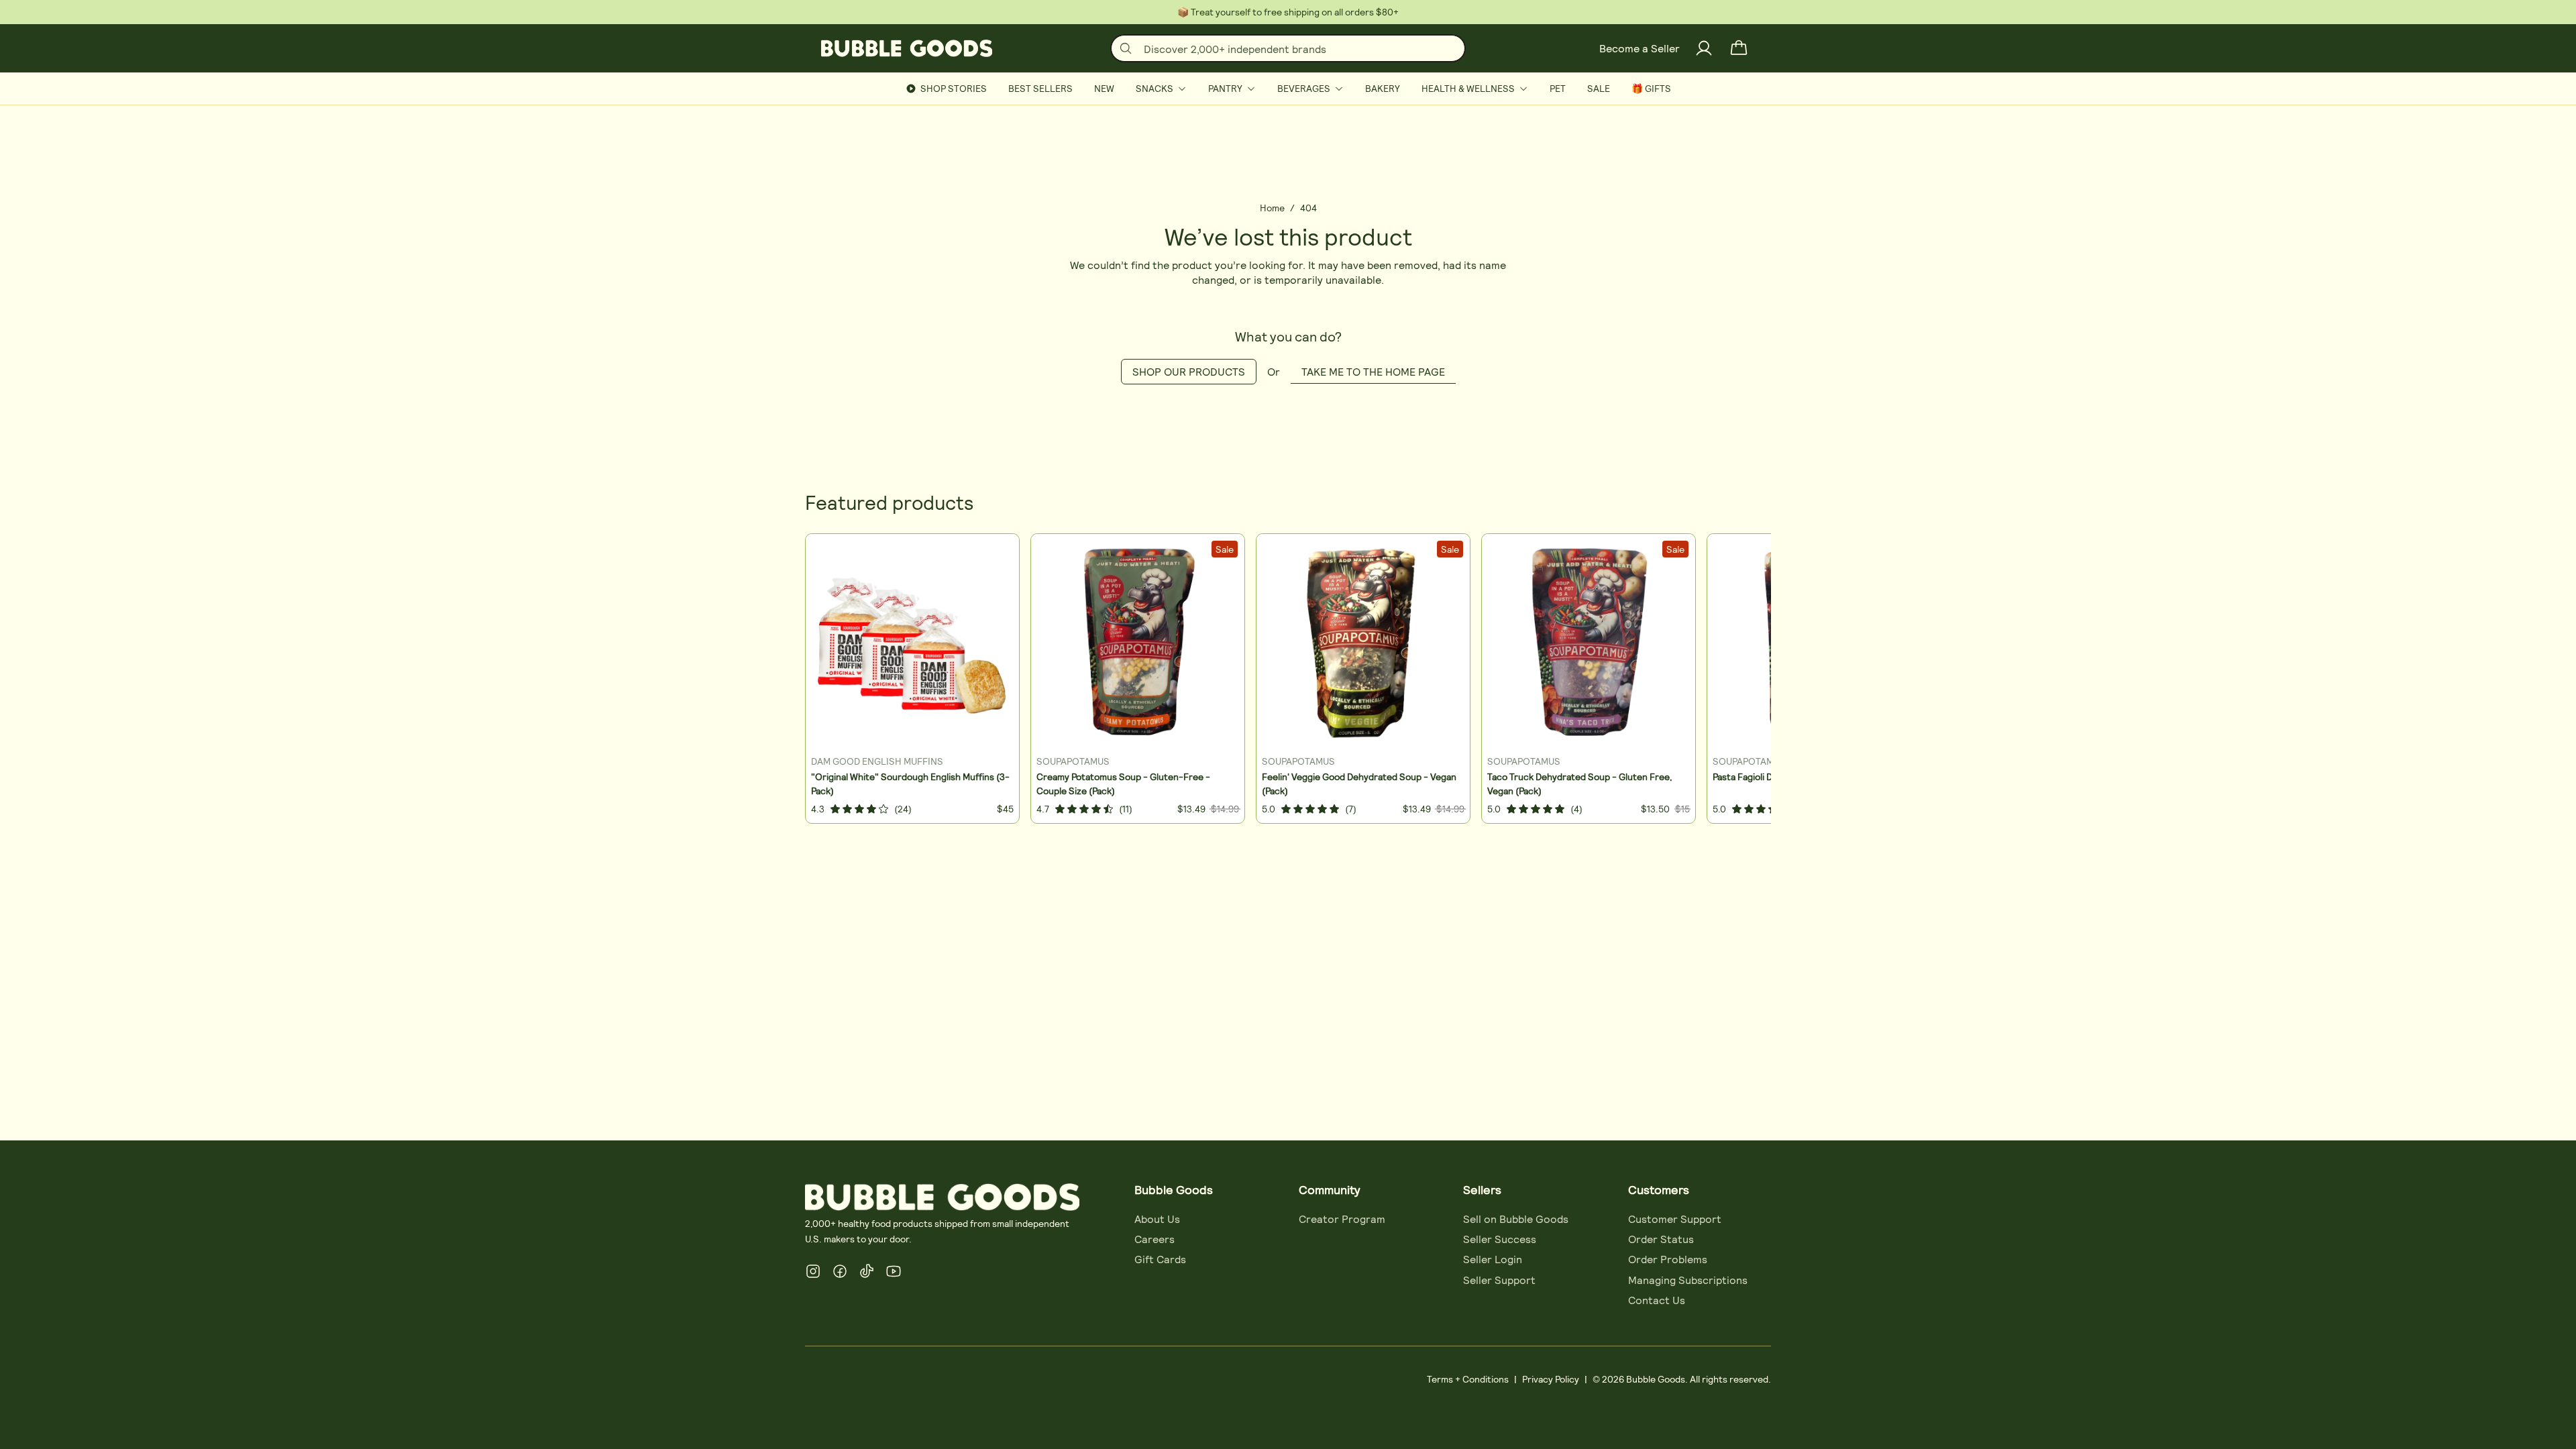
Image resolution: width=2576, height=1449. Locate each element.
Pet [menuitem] (1558, 88)
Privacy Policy (1551, 1379)
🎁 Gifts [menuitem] (1651, 88)
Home (1272, 208)
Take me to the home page (1373, 371)
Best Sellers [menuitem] (1040, 88)
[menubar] (1288, 89)
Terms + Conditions (1468, 1379)
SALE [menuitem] (1599, 88)
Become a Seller (1640, 48)
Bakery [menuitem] (1383, 88)
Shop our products (1189, 371)
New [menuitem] (1104, 88)
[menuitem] (1161, 89)
